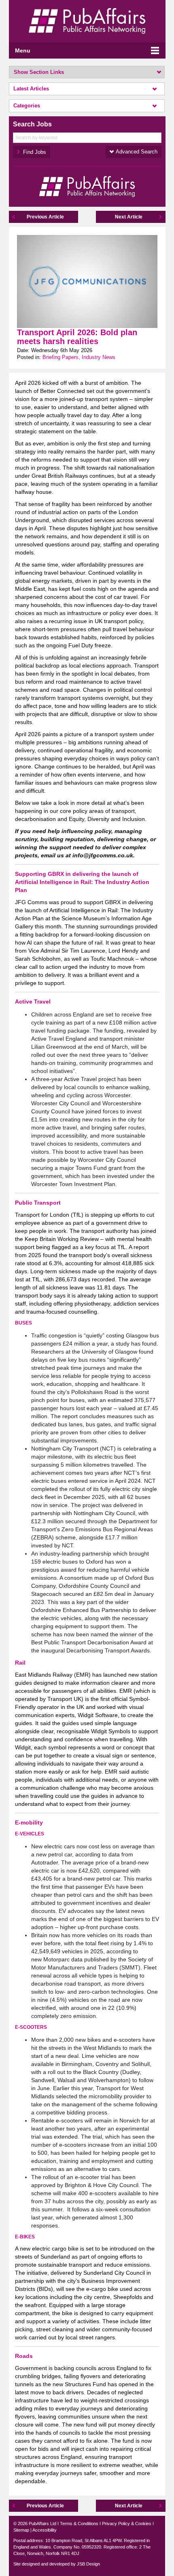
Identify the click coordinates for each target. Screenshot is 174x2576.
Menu (23, 50)
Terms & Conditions (79, 2524)
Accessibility (45, 2530)
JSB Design (88, 2564)
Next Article (129, 217)
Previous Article (45, 217)
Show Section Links (39, 72)
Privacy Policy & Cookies (127, 2524)
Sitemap (21, 2530)
